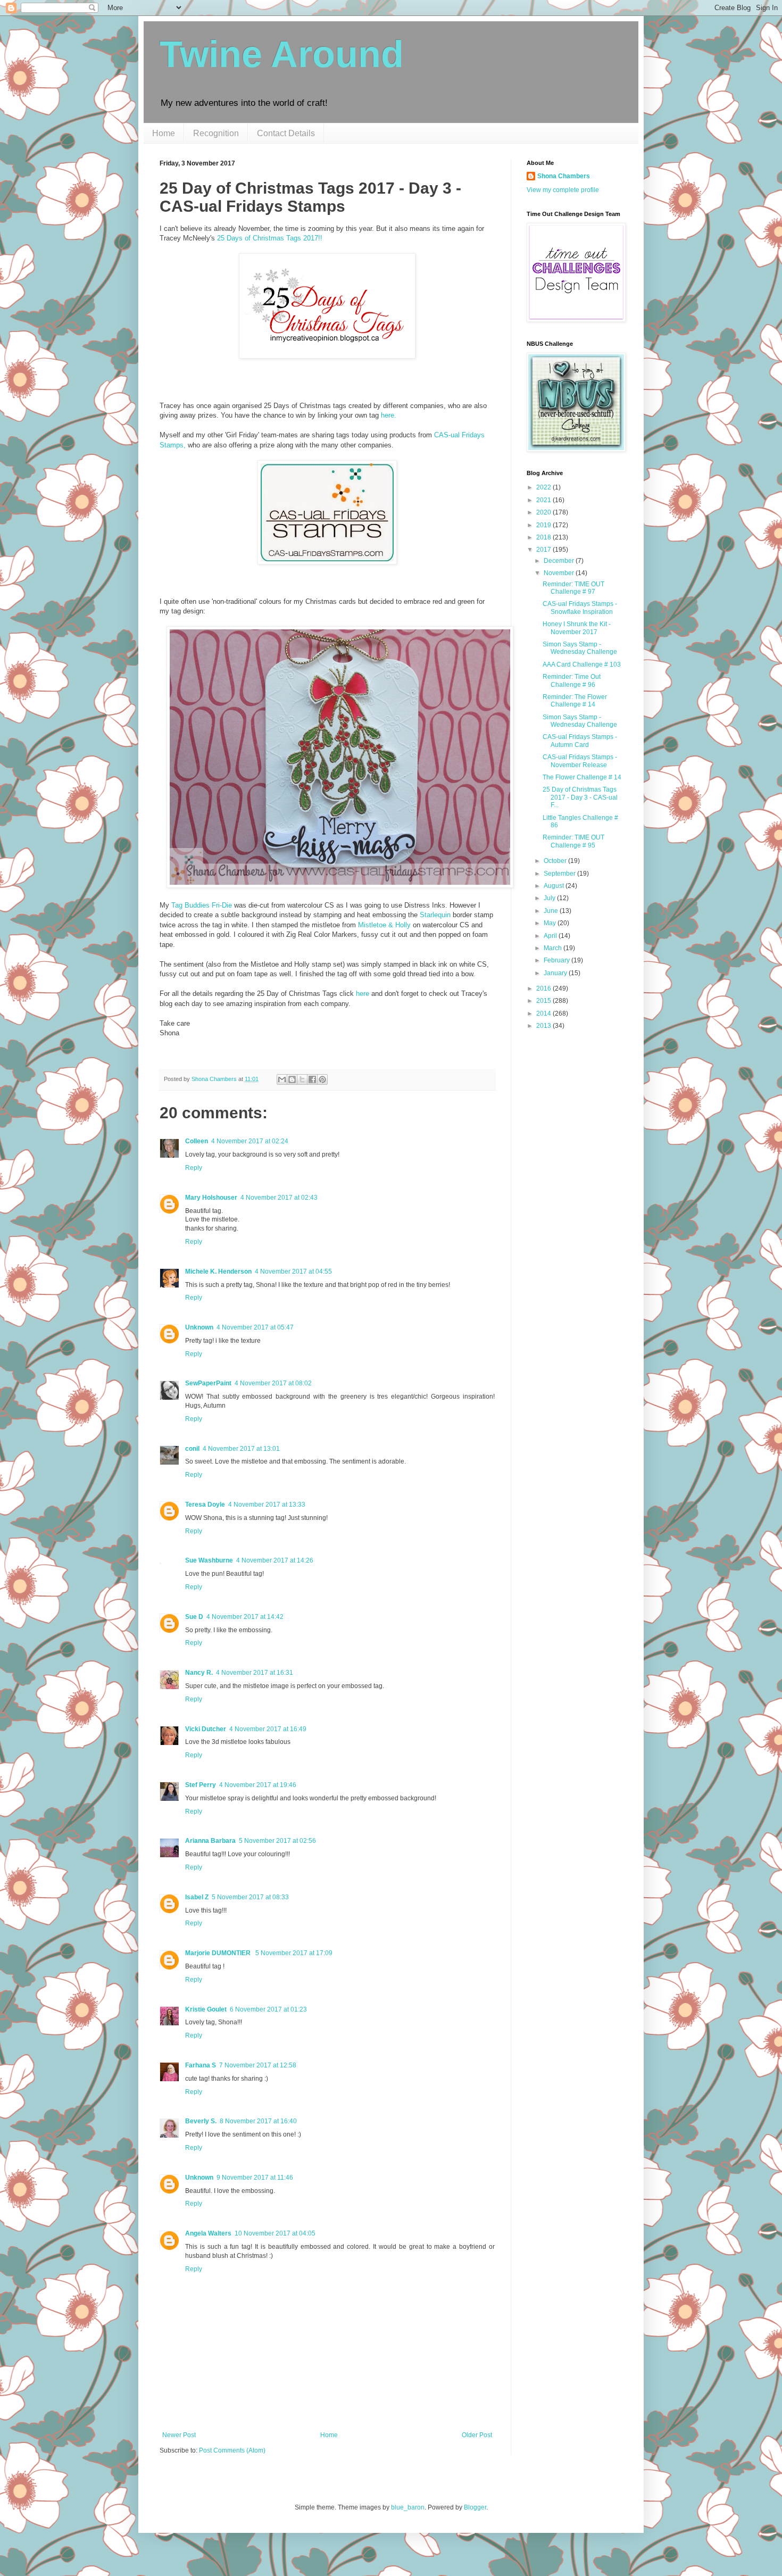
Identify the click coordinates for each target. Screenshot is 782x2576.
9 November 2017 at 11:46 (255, 2178)
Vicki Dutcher (206, 1729)
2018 (544, 537)
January (556, 973)
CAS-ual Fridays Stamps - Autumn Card (580, 741)
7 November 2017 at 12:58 (258, 2065)
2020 (544, 512)
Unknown (199, 1327)
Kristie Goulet (206, 2009)
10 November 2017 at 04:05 (275, 2233)
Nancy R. (199, 1673)
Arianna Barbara (210, 1841)
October (556, 861)
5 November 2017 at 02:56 (277, 1841)
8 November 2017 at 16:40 (258, 2121)
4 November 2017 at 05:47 (255, 1327)
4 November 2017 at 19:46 (258, 1785)
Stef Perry (201, 1785)
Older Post (477, 2435)
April (551, 936)
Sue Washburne (209, 1560)
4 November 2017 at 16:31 (255, 1673)
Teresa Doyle (205, 1505)
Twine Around (282, 54)
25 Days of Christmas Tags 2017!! (270, 238)
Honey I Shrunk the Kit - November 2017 (577, 628)
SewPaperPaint (208, 1383)
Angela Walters (208, 2233)
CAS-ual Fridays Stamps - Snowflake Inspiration (580, 608)
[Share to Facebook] (312, 1079)
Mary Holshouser (211, 1198)
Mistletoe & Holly (384, 925)
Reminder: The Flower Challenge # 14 (575, 701)
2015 (544, 1001)
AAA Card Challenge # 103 (582, 664)
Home (164, 133)
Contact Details (286, 133)
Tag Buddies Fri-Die (202, 905)
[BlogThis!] (292, 1079)
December (560, 561)
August (555, 886)
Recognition (216, 133)
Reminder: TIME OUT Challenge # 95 (573, 841)
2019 (544, 525)
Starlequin (435, 915)
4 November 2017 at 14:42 (245, 1617)
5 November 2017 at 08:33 (250, 1897)
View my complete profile (563, 190)
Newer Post (179, 2435)
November (560, 573)
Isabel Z (197, 1897)
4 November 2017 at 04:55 (293, 1272)
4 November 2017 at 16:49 (268, 1729)
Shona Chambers (564, 176)
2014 (544, 1013)
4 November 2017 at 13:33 (267, 1505)
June (552, 911)
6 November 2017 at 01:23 (268, 2009)
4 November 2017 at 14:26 (275, 1560)
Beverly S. (201, 2121)
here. (389, 415)
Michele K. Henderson (218, 1272)
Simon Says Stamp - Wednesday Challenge (580, 648)
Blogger (475, 2507)
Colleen (197, 1141)
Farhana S (201, 2065)
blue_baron (408, 2507)
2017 (544, 550)
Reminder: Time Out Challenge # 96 (572, 680)
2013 (544, 1026)
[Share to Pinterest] (322, 1079)
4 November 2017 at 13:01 (241, 1449)
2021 (544, 500)
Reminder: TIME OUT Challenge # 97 (573, 588)
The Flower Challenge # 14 (582, 777)
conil (192, 1449)
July (550, 898)
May (551, 923)
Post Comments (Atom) (232, 2450)
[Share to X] (302, 1079)
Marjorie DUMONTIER (219, 1953)
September (560, 874)
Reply (194, 1168)
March (554, 948)
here (363, 994)
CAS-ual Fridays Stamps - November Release (580, 761)
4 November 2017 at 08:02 (273, 1383)
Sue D (194, 1617)
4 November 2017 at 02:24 (250, 1141)
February (558, 960)
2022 (544, 487)
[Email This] (282, 1079)
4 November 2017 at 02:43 (279, 1198)
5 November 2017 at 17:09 (294, 1953)
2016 (544, 988)
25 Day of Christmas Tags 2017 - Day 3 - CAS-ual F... (580, 797)
